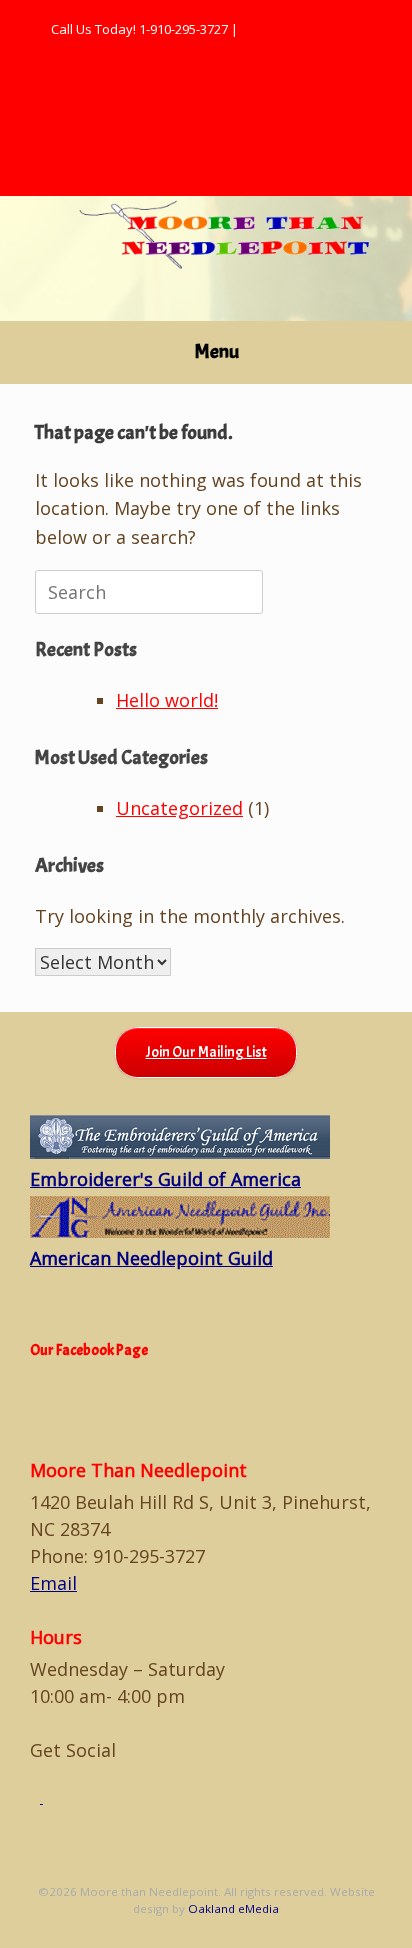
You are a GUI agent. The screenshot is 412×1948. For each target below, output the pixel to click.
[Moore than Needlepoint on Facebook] (36, 1798)
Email (53, 1583)
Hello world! (167, 700)
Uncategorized (179, 808)
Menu (217, 351)
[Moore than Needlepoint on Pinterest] (48, 1798)
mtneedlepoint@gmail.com (321, 29)
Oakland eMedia (233, 1908)
